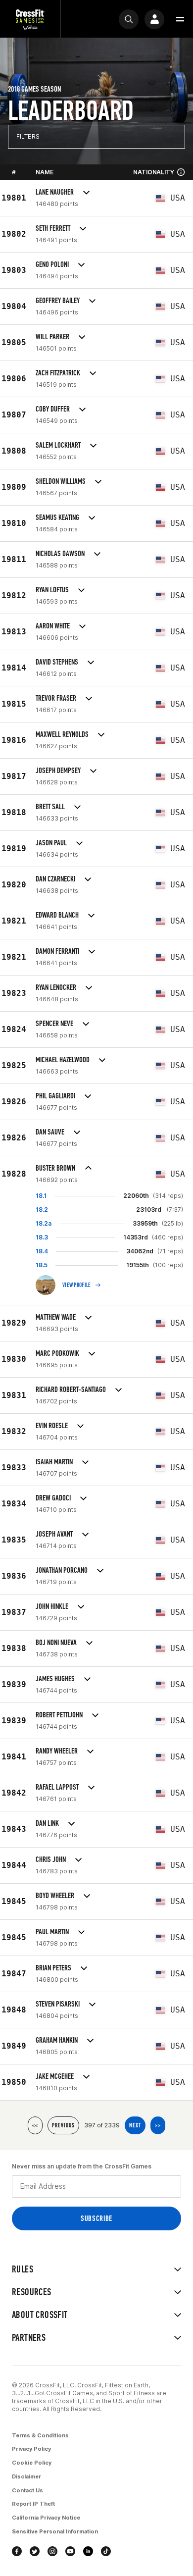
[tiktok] (106, 2551)
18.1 (41, 1196)
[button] (180, 19)
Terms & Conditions (40, 2435)
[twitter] (35, 2551)
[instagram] (52, 2551)
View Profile (77, 1285)
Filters (28, 136)
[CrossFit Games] (30, 19)
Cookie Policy (32, 2463)
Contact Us (27, 2490)
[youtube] (70, 2551)
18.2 (42, 1210)
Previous (63, 2125)
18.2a (44, 1223)
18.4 (42, 1251)
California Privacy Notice (46, 2518)
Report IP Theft (33, 2504)
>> (158, 2125)
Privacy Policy (31, 2449)
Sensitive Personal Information (55, 2531)
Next (135, 2125)
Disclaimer (26, 2476)
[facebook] (17, 2551)
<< (35, 2125)
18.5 (42, 1265)
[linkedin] (88, 2551)
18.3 (42, 1237)
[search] (129, 19)
